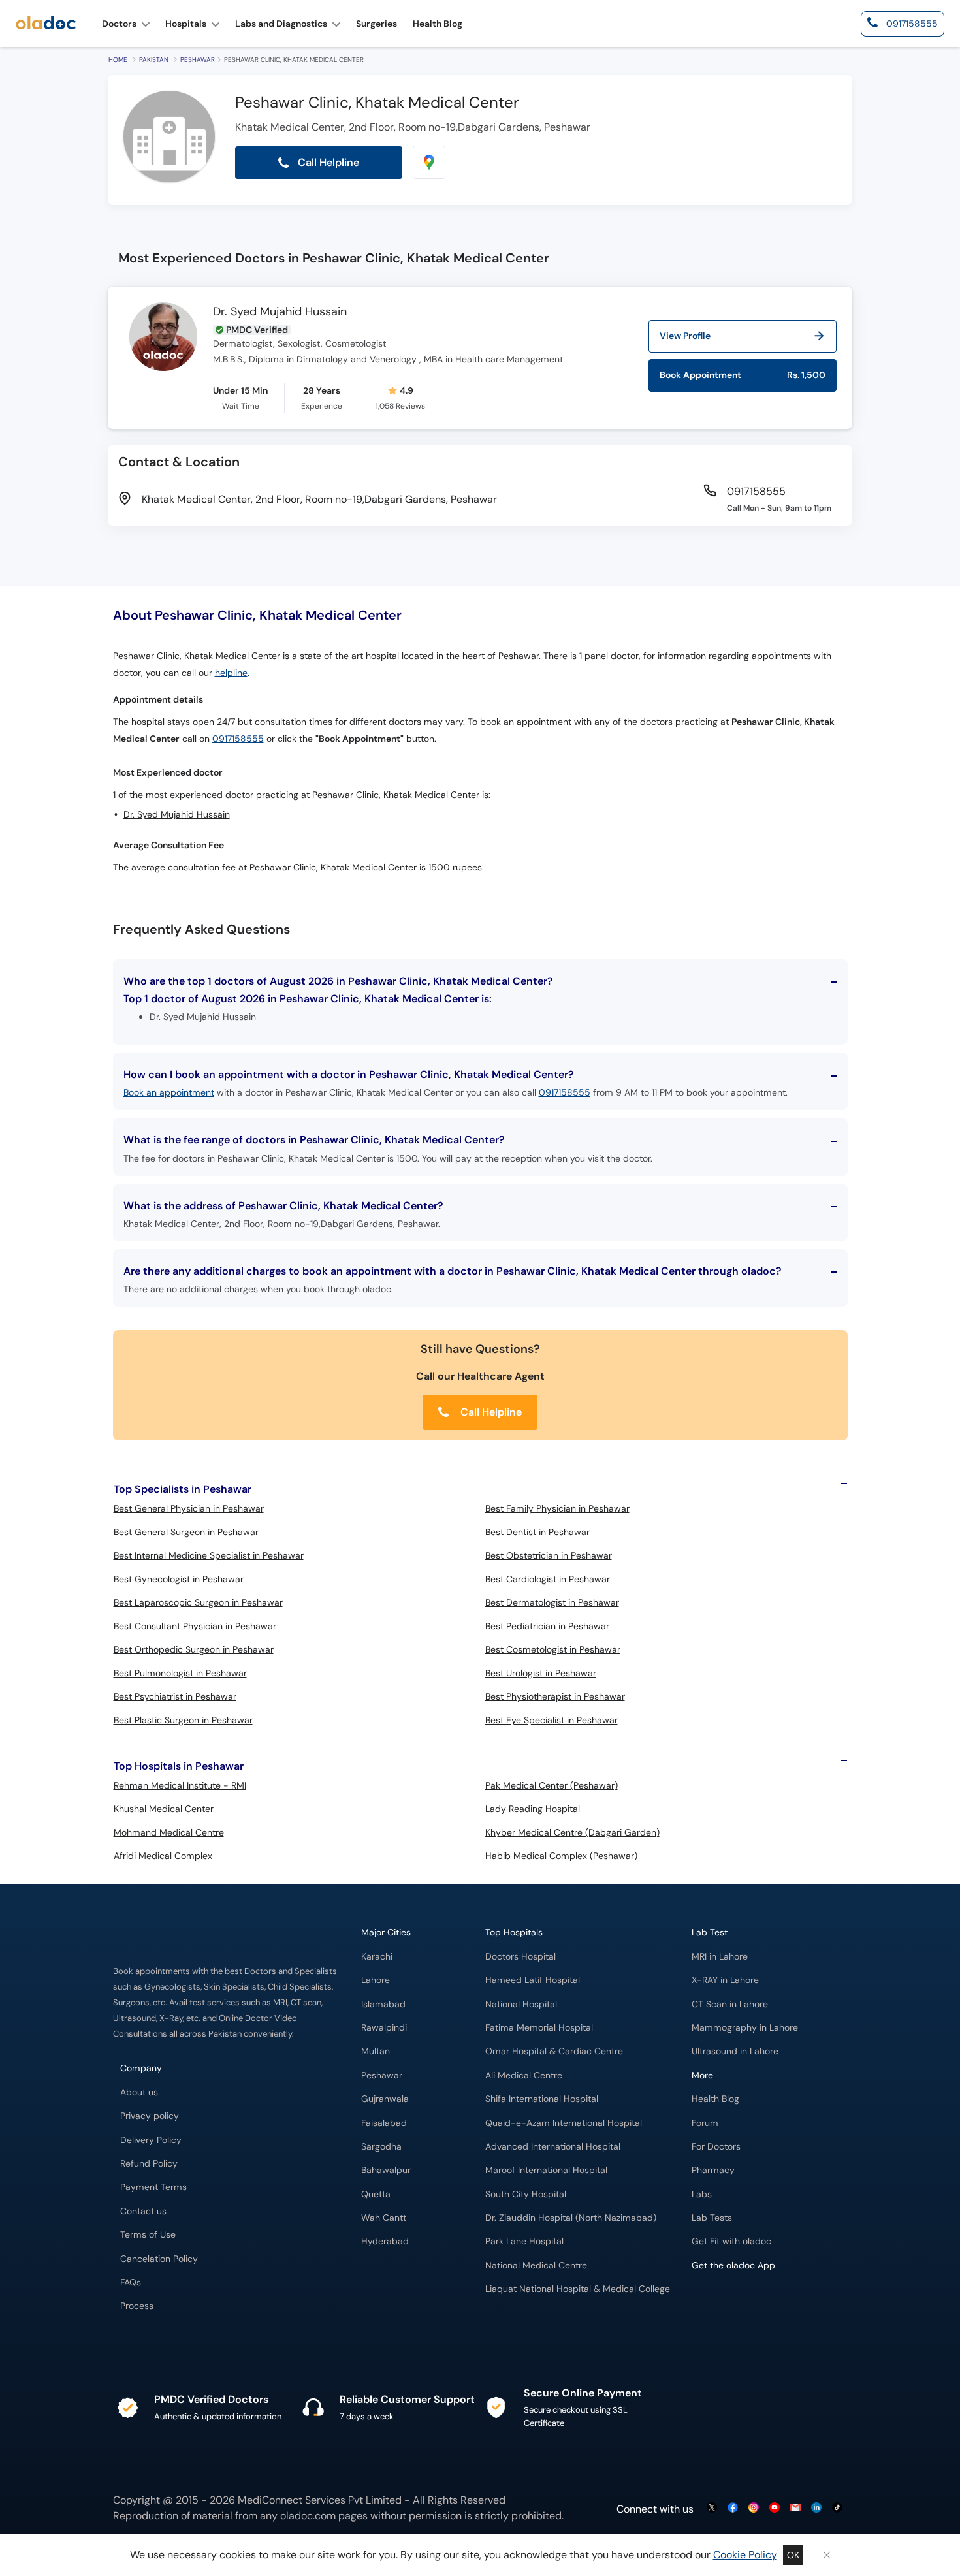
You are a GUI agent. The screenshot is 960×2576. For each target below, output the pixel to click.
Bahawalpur (386, 2170)
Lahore (376, 1980)
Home (118, 60)
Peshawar (198, 60)
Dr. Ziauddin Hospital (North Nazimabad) (571, 2218)
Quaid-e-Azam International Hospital (564, 2123)
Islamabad (383, 2004)
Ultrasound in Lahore (735, 2051)
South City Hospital (526, 2194)
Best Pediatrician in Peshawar (547, 1626)
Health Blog (715, 2099)
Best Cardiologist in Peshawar (548, 1579)
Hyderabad (385, 2241)
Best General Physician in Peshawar (189, 1508)
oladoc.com (308, 2516)
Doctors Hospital (520, 1957)
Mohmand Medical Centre (169, 1832)
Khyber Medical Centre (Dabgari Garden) (572, 1832)
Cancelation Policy (159, 2259)
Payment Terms (153, 2187)
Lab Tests (712, 2218)
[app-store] (751, 2303)
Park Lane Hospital (524, 2241)
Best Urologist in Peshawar (541, 1673)
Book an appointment (169, 1092)
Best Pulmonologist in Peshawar (180, 1673)
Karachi (377, 1957)
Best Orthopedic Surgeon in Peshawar (194, 1649)
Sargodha (381, 2147)
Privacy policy (150, 2116)
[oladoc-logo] (46, 24)
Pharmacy (713, 2170)
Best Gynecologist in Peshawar (179, 1579)
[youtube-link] (775, 2508)
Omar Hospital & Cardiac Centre (554, 2051)
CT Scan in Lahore (730, 2004)
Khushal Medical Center (164, 1809)
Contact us (143, 2211)
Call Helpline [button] (327, 162)
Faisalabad (384, 2123)
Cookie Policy (745, 2555)
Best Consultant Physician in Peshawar (195, 1626)
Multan (376, 2051)
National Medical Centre (536, 2266)
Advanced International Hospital (553, 2147)
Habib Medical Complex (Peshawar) (561, 1856)
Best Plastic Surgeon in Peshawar (183, 1720)
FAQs (131, 2282)
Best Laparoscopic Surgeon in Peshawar (198, 1602)
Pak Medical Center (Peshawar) (552, 1785)
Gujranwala (385, 2099)
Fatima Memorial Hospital (539, 2028)
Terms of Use (148, 2235)
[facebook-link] (733, 2508)
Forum (705, 2123)
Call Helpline (490, 1412)
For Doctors (716, 2147)
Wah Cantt (384, 2218)
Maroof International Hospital (546, 2170)
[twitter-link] (712, 2508)
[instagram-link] (754, 2508)
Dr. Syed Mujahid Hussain (280, 312)
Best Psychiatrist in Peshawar (175, 1696)
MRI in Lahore (720, 1957)
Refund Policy (149, 2164)
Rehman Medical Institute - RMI (180, 1785)
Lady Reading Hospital (533, 1809)
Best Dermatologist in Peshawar (552, 1602)
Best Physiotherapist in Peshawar (555, 1696)
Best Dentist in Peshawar (537, 1532)
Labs (702, 2194)
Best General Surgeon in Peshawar (186, 1532)
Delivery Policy (151, 2140)
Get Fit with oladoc (731, 2241)
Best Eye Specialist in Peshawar (552, 1720)
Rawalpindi (384, 2028)
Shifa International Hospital (542, 2099)
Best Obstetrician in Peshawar (549, 1555)
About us (139, 2092)
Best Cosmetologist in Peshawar (553, 1649)
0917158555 (238, 739)
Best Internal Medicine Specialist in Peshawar (209, 1555)
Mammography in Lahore (745, 2028)
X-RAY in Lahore (725, 1980)
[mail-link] (795, 2508)
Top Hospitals (514, 1932)
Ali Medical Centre (524, 2075)
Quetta (376, 2194)
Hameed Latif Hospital (533, 1980)
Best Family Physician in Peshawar (557, 1508)
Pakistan (154, 60)
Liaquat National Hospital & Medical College (578, 2289)
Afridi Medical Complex (163, 1856)
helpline (231, 673)
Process (137, 2306)
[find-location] (429, 162)
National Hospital (521, 2004)
